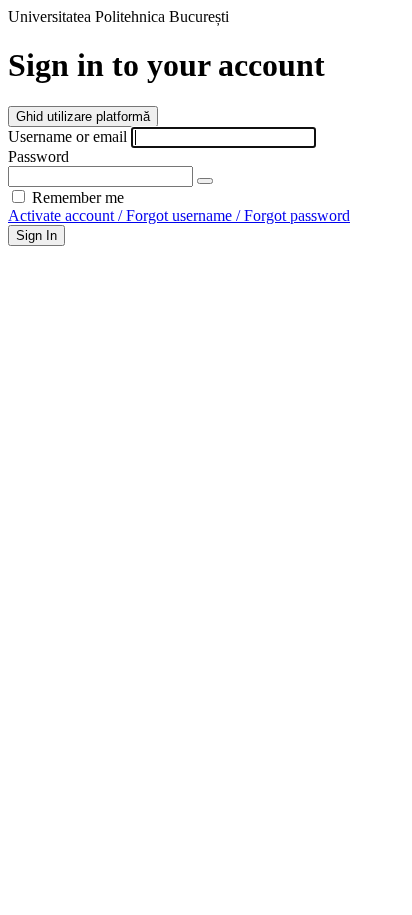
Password (38, 156)
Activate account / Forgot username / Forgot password (179, 215)
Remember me (76, 197)
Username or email (67, 136)
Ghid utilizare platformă (83, 116)
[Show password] (205, 181)
